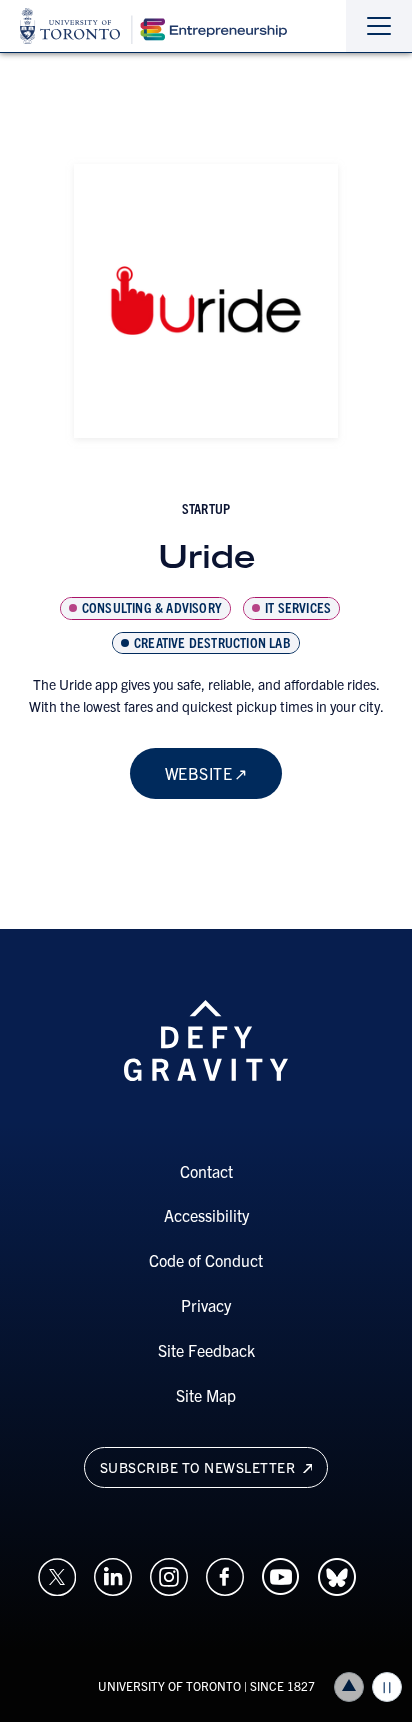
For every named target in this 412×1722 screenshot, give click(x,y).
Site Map (206, 1395)
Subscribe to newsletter (199, 1467)
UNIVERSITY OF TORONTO (169, 1685)
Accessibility (206, 1215)
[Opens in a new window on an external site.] (57, 1574)
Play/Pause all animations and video (387, 1687)
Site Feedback (206, 1350)
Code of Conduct (206, 1260)
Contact (206, 1171)
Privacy (206, 1305)
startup (206, 508)
